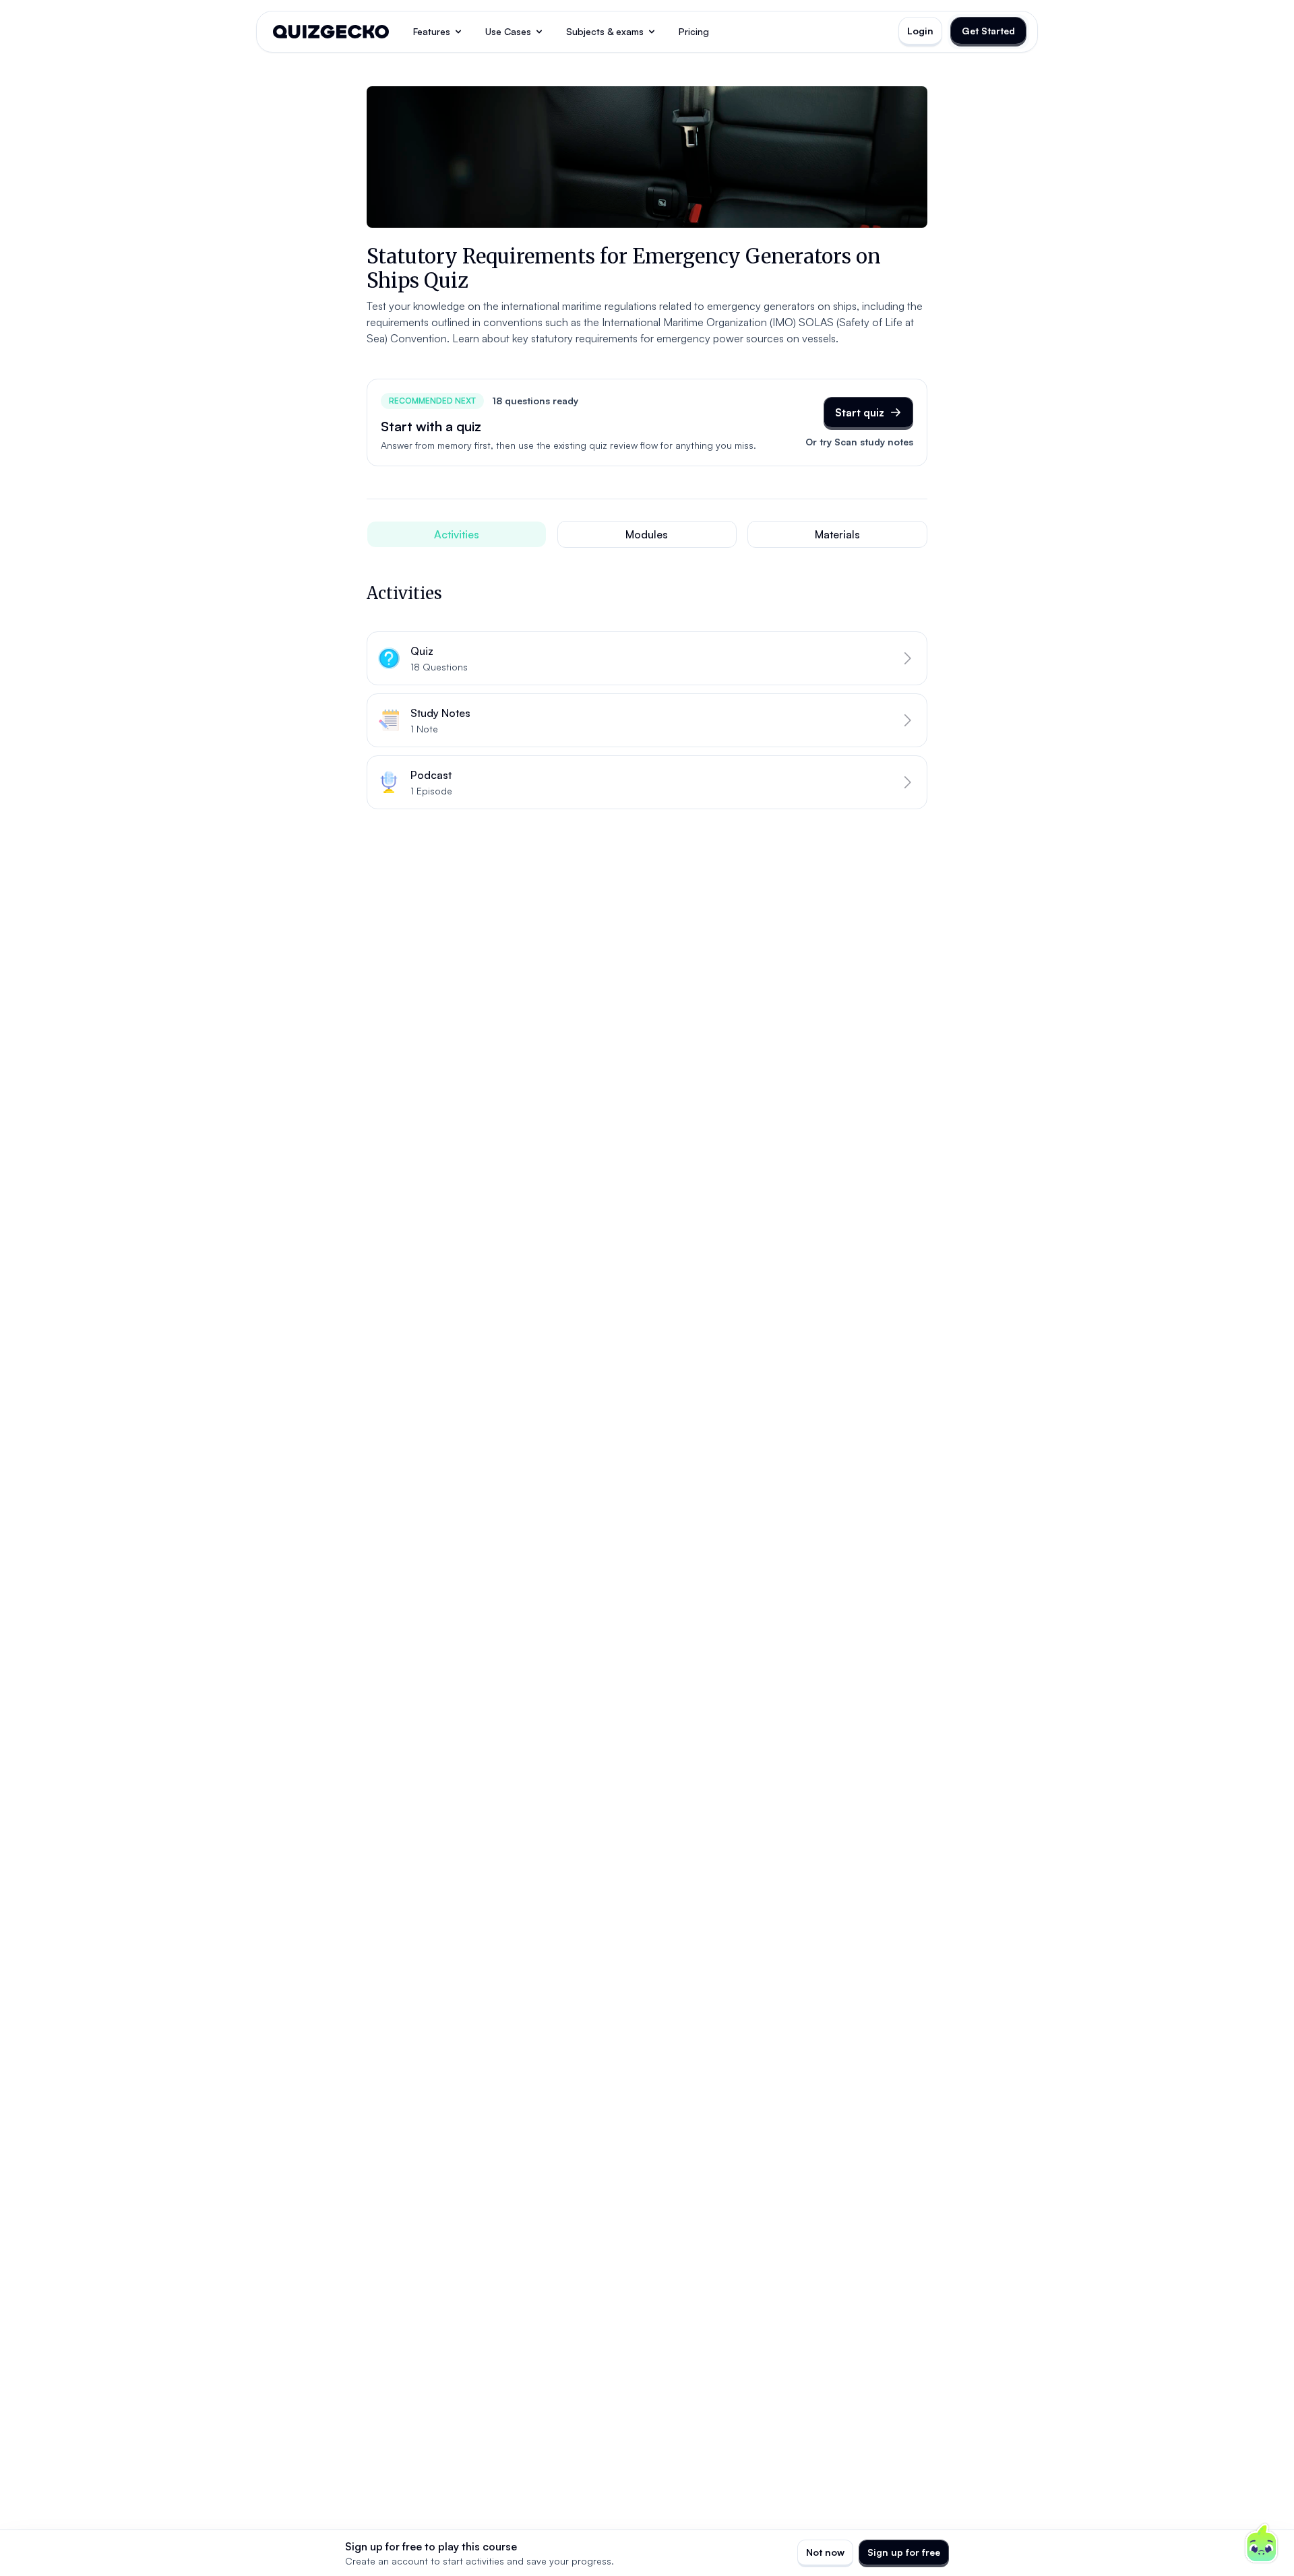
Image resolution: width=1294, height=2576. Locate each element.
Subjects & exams (605, 31)
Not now (825, 2552)
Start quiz (860, 412)
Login (920, 31)
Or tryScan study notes (859, 442)
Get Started (988, 31)
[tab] (457, 534)
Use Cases (508, 31)
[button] (647, 658)
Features (432, 31)
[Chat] (1262, 2544)
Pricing (694, 31)
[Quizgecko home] (331, 32)
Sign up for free (904, 2552)
